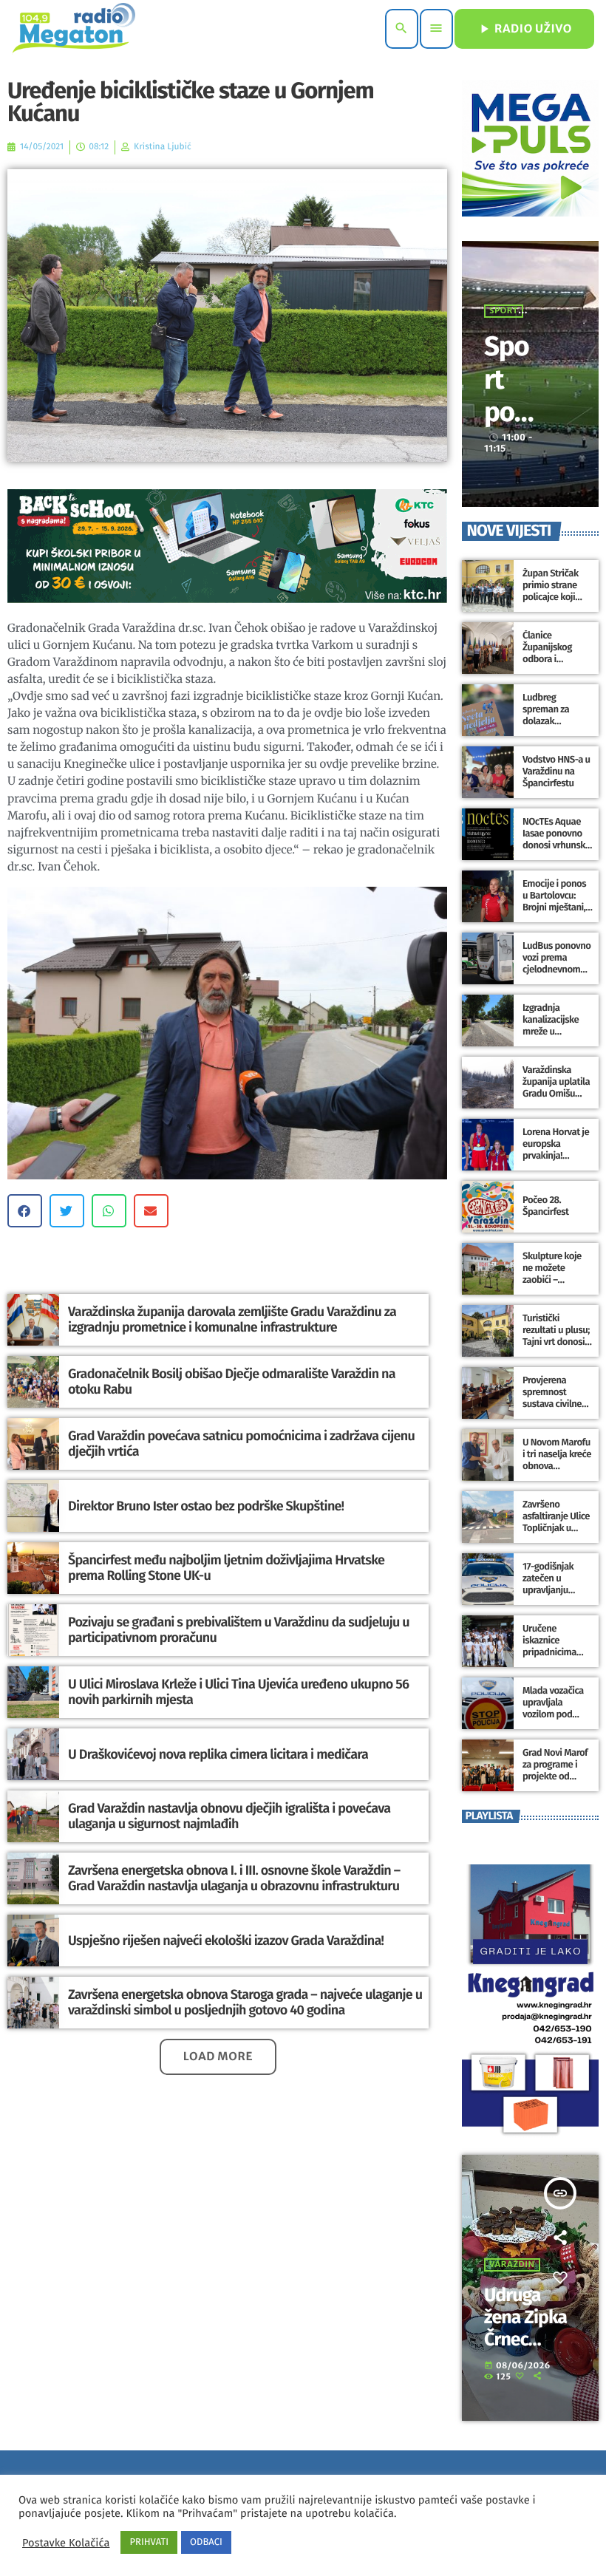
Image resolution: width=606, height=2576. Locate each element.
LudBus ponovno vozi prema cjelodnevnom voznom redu (556, 964)
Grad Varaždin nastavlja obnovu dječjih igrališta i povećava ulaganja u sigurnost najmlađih (229, 1816)
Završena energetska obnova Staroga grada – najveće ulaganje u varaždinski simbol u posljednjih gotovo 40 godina (245, 2003)
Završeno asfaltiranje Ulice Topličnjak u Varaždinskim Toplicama (556, 1528)
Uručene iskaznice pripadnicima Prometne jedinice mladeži (555, 1652)
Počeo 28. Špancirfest (545, 1206)
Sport (504, 311)
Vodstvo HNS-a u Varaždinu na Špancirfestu (556, 772)
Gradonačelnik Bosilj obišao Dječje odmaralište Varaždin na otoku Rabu (232, 1382)
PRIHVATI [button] (149, 2542)
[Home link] (74, 29)
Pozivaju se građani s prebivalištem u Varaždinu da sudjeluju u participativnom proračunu (239, 1630)
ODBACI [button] (206, 2542)
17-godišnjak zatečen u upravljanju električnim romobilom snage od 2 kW (551, 1596)
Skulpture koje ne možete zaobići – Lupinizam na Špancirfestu (552, 1280)
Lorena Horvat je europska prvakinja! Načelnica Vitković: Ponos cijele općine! (556, 1162)
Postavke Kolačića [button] (66, 2543)
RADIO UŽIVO (524, 29)
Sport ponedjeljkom (509, 428)
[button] (25, 1211)
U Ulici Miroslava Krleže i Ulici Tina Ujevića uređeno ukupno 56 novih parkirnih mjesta (238, 1692)
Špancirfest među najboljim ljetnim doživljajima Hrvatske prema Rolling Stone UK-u (226, 1568)
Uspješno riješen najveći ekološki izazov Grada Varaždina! (226, 1940)
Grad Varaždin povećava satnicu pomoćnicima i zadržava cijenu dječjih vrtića (241, 1444)
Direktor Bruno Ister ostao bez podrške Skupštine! (206, 1506)
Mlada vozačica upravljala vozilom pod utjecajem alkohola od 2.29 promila (555, 1720)
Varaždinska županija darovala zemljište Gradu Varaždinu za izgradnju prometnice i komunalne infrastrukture (232, 1320)
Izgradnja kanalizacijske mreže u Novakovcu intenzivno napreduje (551, 1037)
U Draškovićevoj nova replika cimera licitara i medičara (218, 1754)
